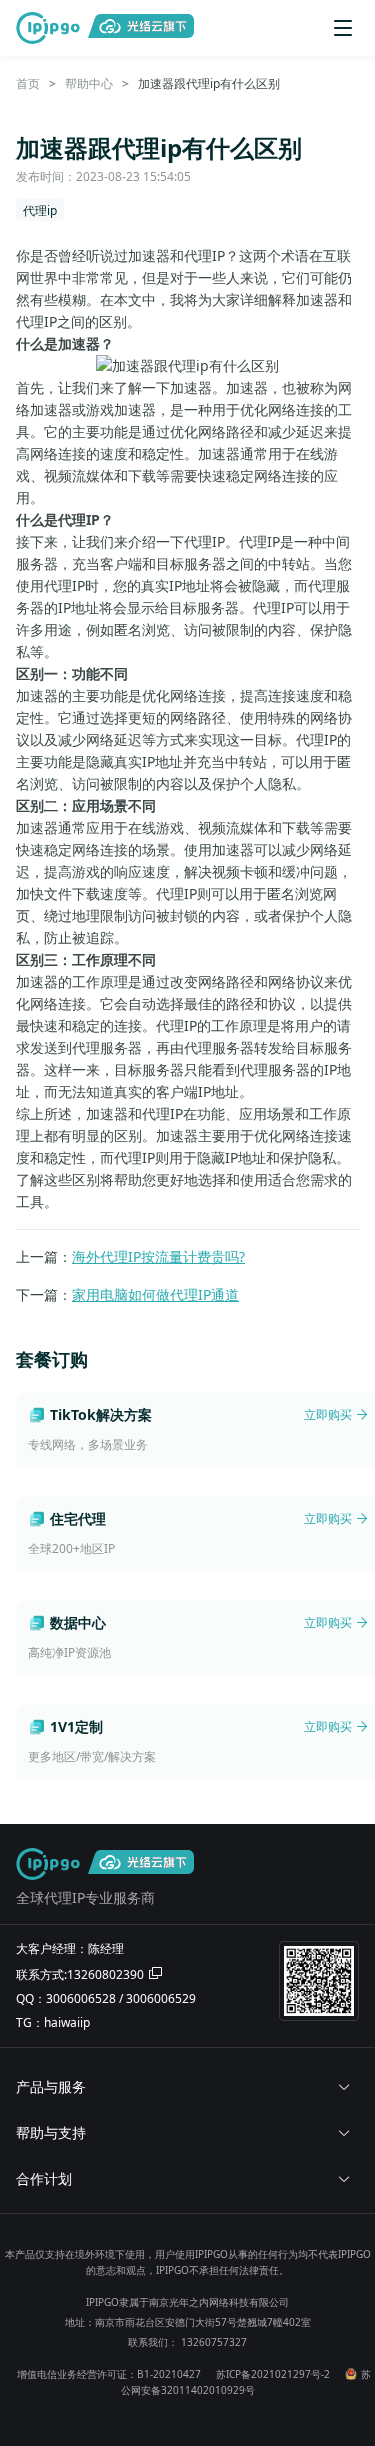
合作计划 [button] (44, 2178)
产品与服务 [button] (51, 2086)
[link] (28, 83)
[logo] (52, 28)
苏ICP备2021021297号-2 (273, 2374)
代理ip (40, 210)
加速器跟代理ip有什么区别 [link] (209, 83)
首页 (28, 83)
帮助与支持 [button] (51, 2132)
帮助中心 (89, 83)
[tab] (187, 2087)
